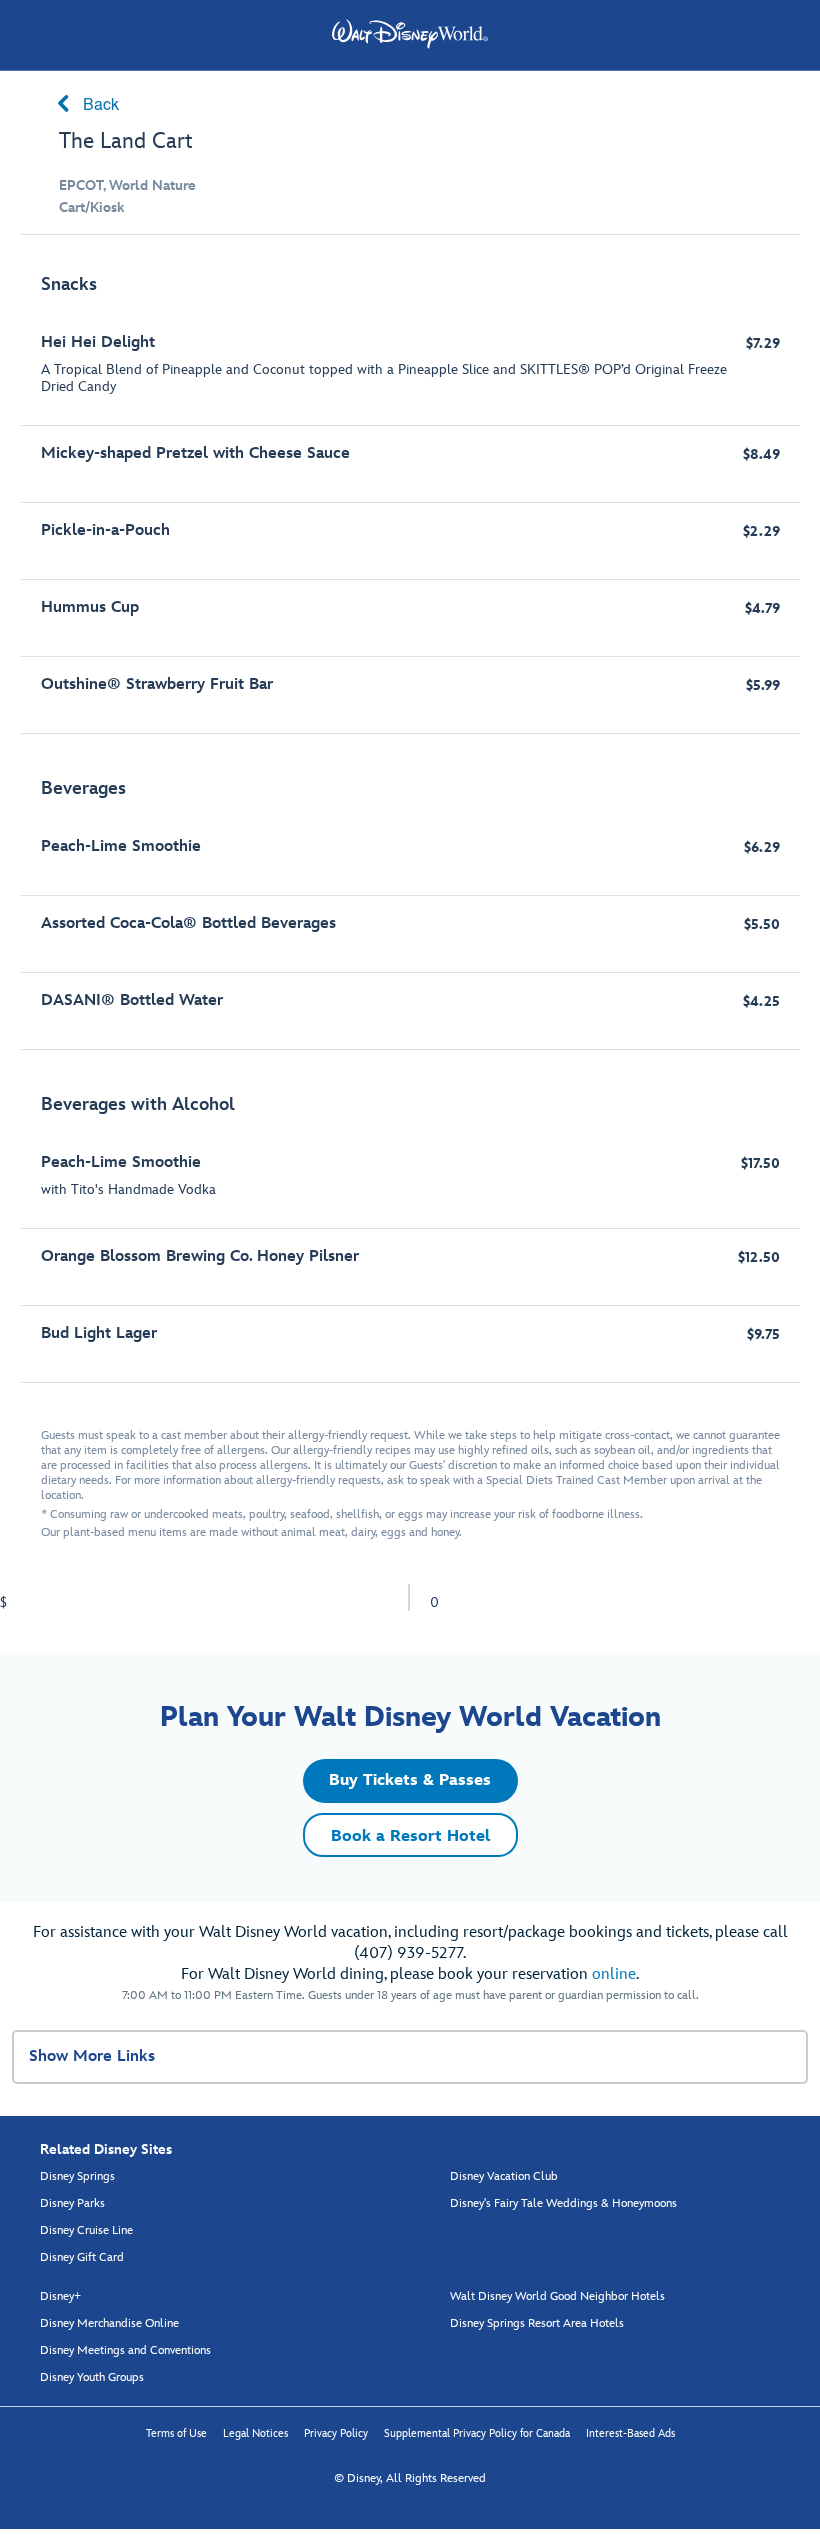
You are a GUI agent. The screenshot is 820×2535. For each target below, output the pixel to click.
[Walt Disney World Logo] (410, 34)
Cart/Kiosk (91, 207)
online (614, 1974)
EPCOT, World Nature (127, 185)
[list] (410, 819)
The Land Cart (126, 141)
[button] (410, 1781)
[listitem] (410, 494)
